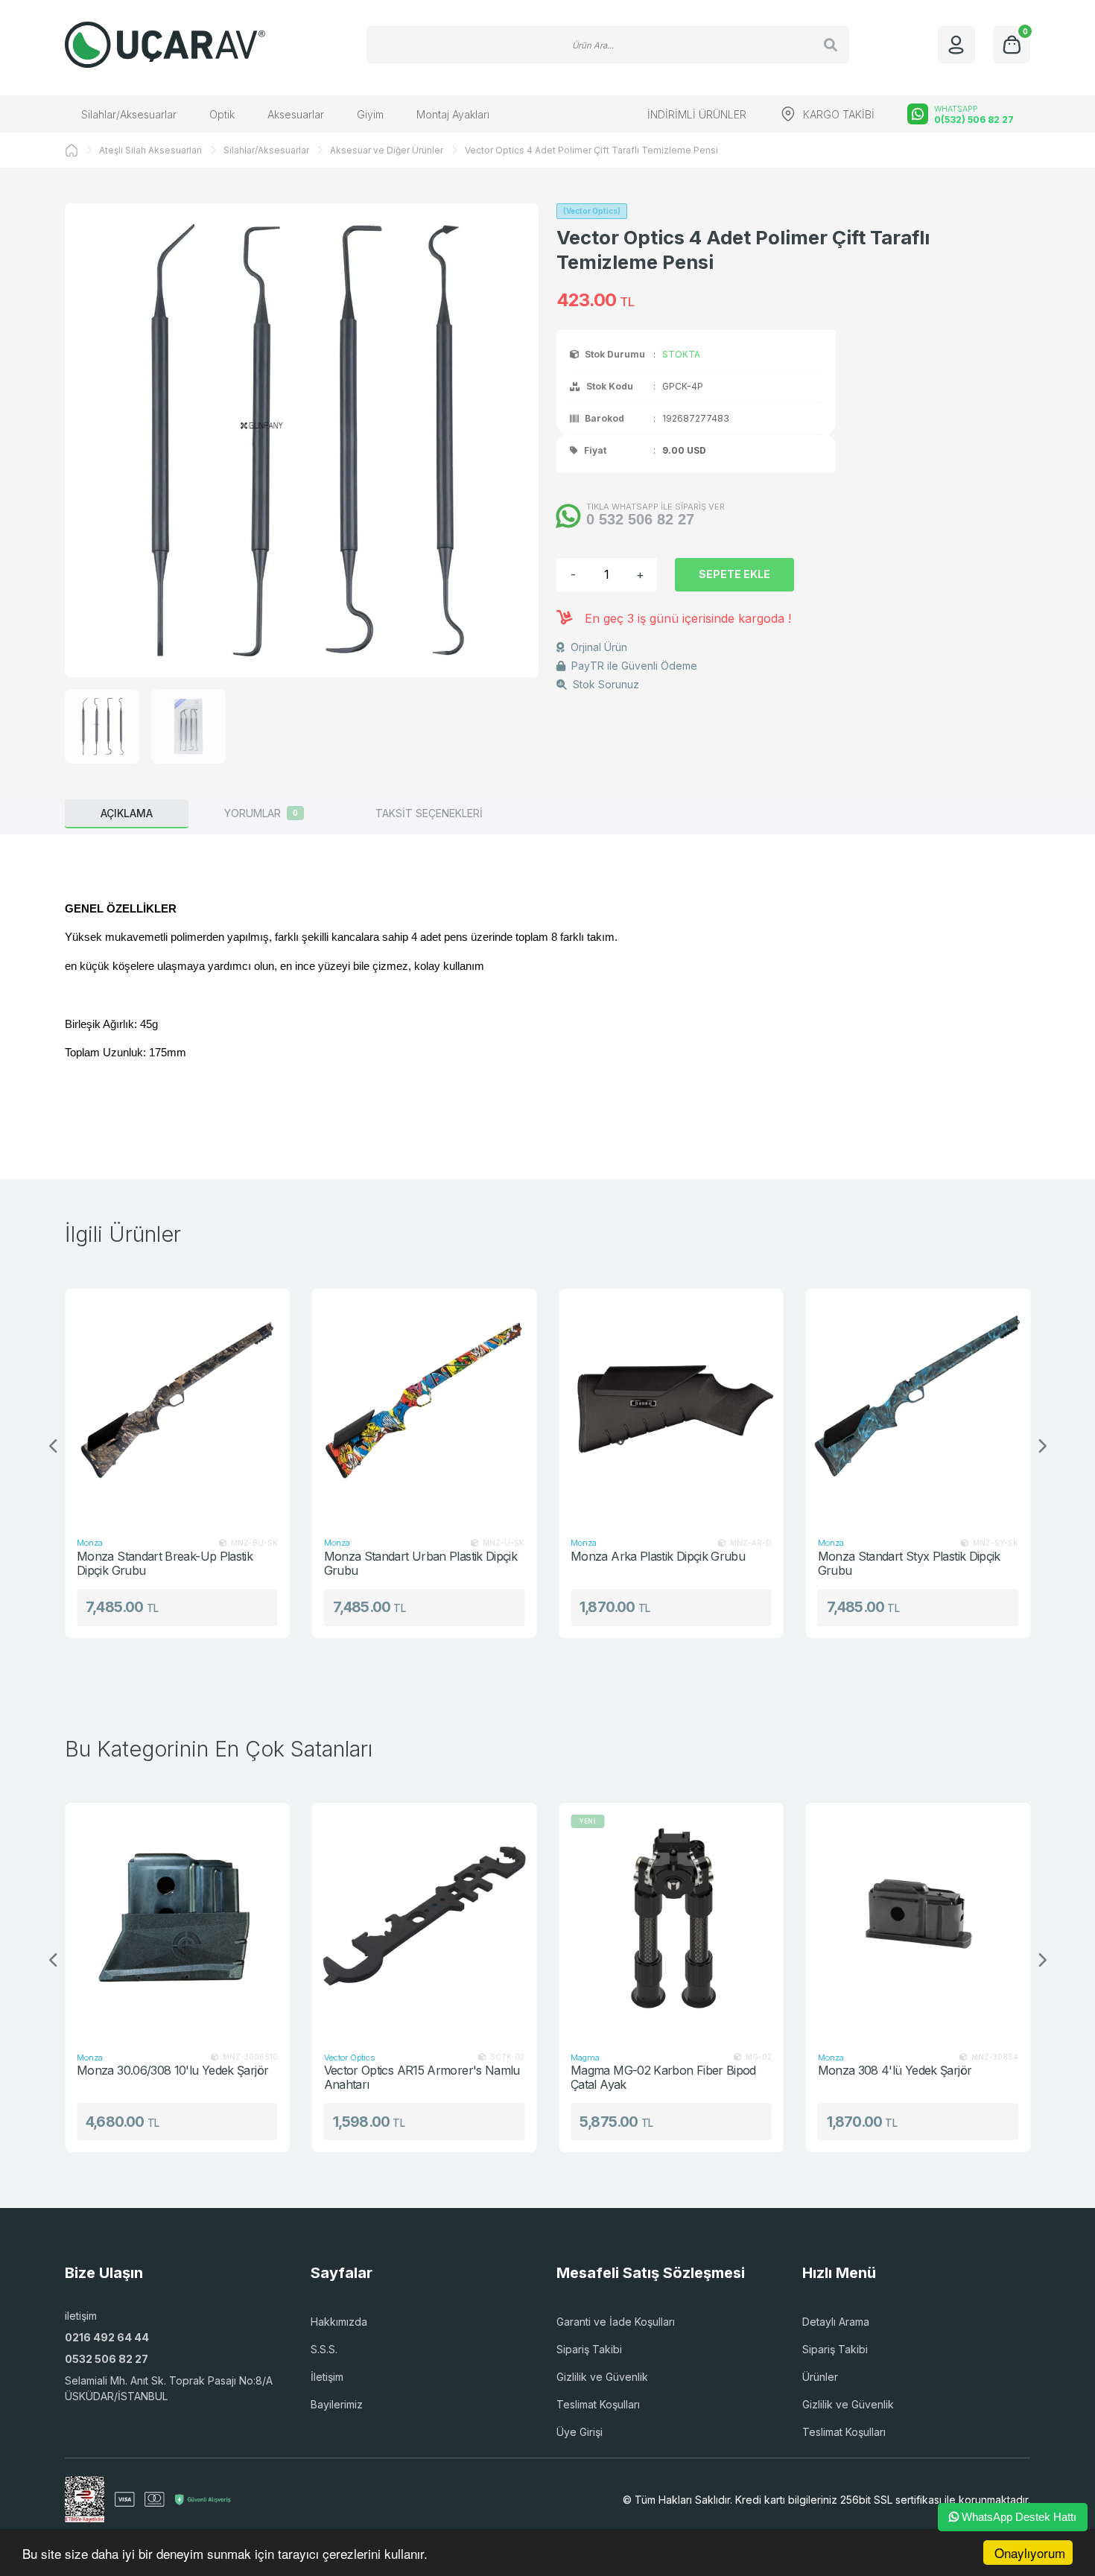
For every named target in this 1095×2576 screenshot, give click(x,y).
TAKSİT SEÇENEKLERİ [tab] (429, 813)
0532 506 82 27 (107, 2359)
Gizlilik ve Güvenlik (602, 2377)
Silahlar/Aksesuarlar (129, 114)
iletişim (81, 2316)
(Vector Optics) (592, 211)
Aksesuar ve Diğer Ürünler (387, 150)
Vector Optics (226, 2058)
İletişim (327, 2377)
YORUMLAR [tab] (261, 813)
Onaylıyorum (1030, 2553)
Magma (461, 2058)
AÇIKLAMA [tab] (127, 813)
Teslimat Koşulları (598, 2404)
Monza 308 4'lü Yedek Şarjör (771, 2071)
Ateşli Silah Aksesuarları (150, 150)
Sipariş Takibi (589, 2349)
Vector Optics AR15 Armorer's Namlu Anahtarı (298, 2077)
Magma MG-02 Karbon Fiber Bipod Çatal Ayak (540, 2077)
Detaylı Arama (836, 2322)
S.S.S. (324, 2349)
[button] (1041, 1447)
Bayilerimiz (337, 2404)
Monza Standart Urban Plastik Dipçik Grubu (257, 1563)
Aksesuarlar (296, 114)
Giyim (370, 114)
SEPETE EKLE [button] (734, 574)
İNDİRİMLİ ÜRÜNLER (697, 114)
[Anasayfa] (72, 150)
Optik (222, 114)
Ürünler (820, 2377)
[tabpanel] (547, 995)
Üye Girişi (580, 2432)
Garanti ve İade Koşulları (616, 2322)
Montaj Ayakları (453, 114)
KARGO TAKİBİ (839, 114)
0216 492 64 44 (107, 2337)
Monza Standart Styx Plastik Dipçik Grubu (745, 1563)
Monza (173, 1543)
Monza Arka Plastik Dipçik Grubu (494, 1557)
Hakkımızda (339, 2322)
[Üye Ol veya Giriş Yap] (956, 45)
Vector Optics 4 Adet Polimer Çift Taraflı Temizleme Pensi (591, 150)
